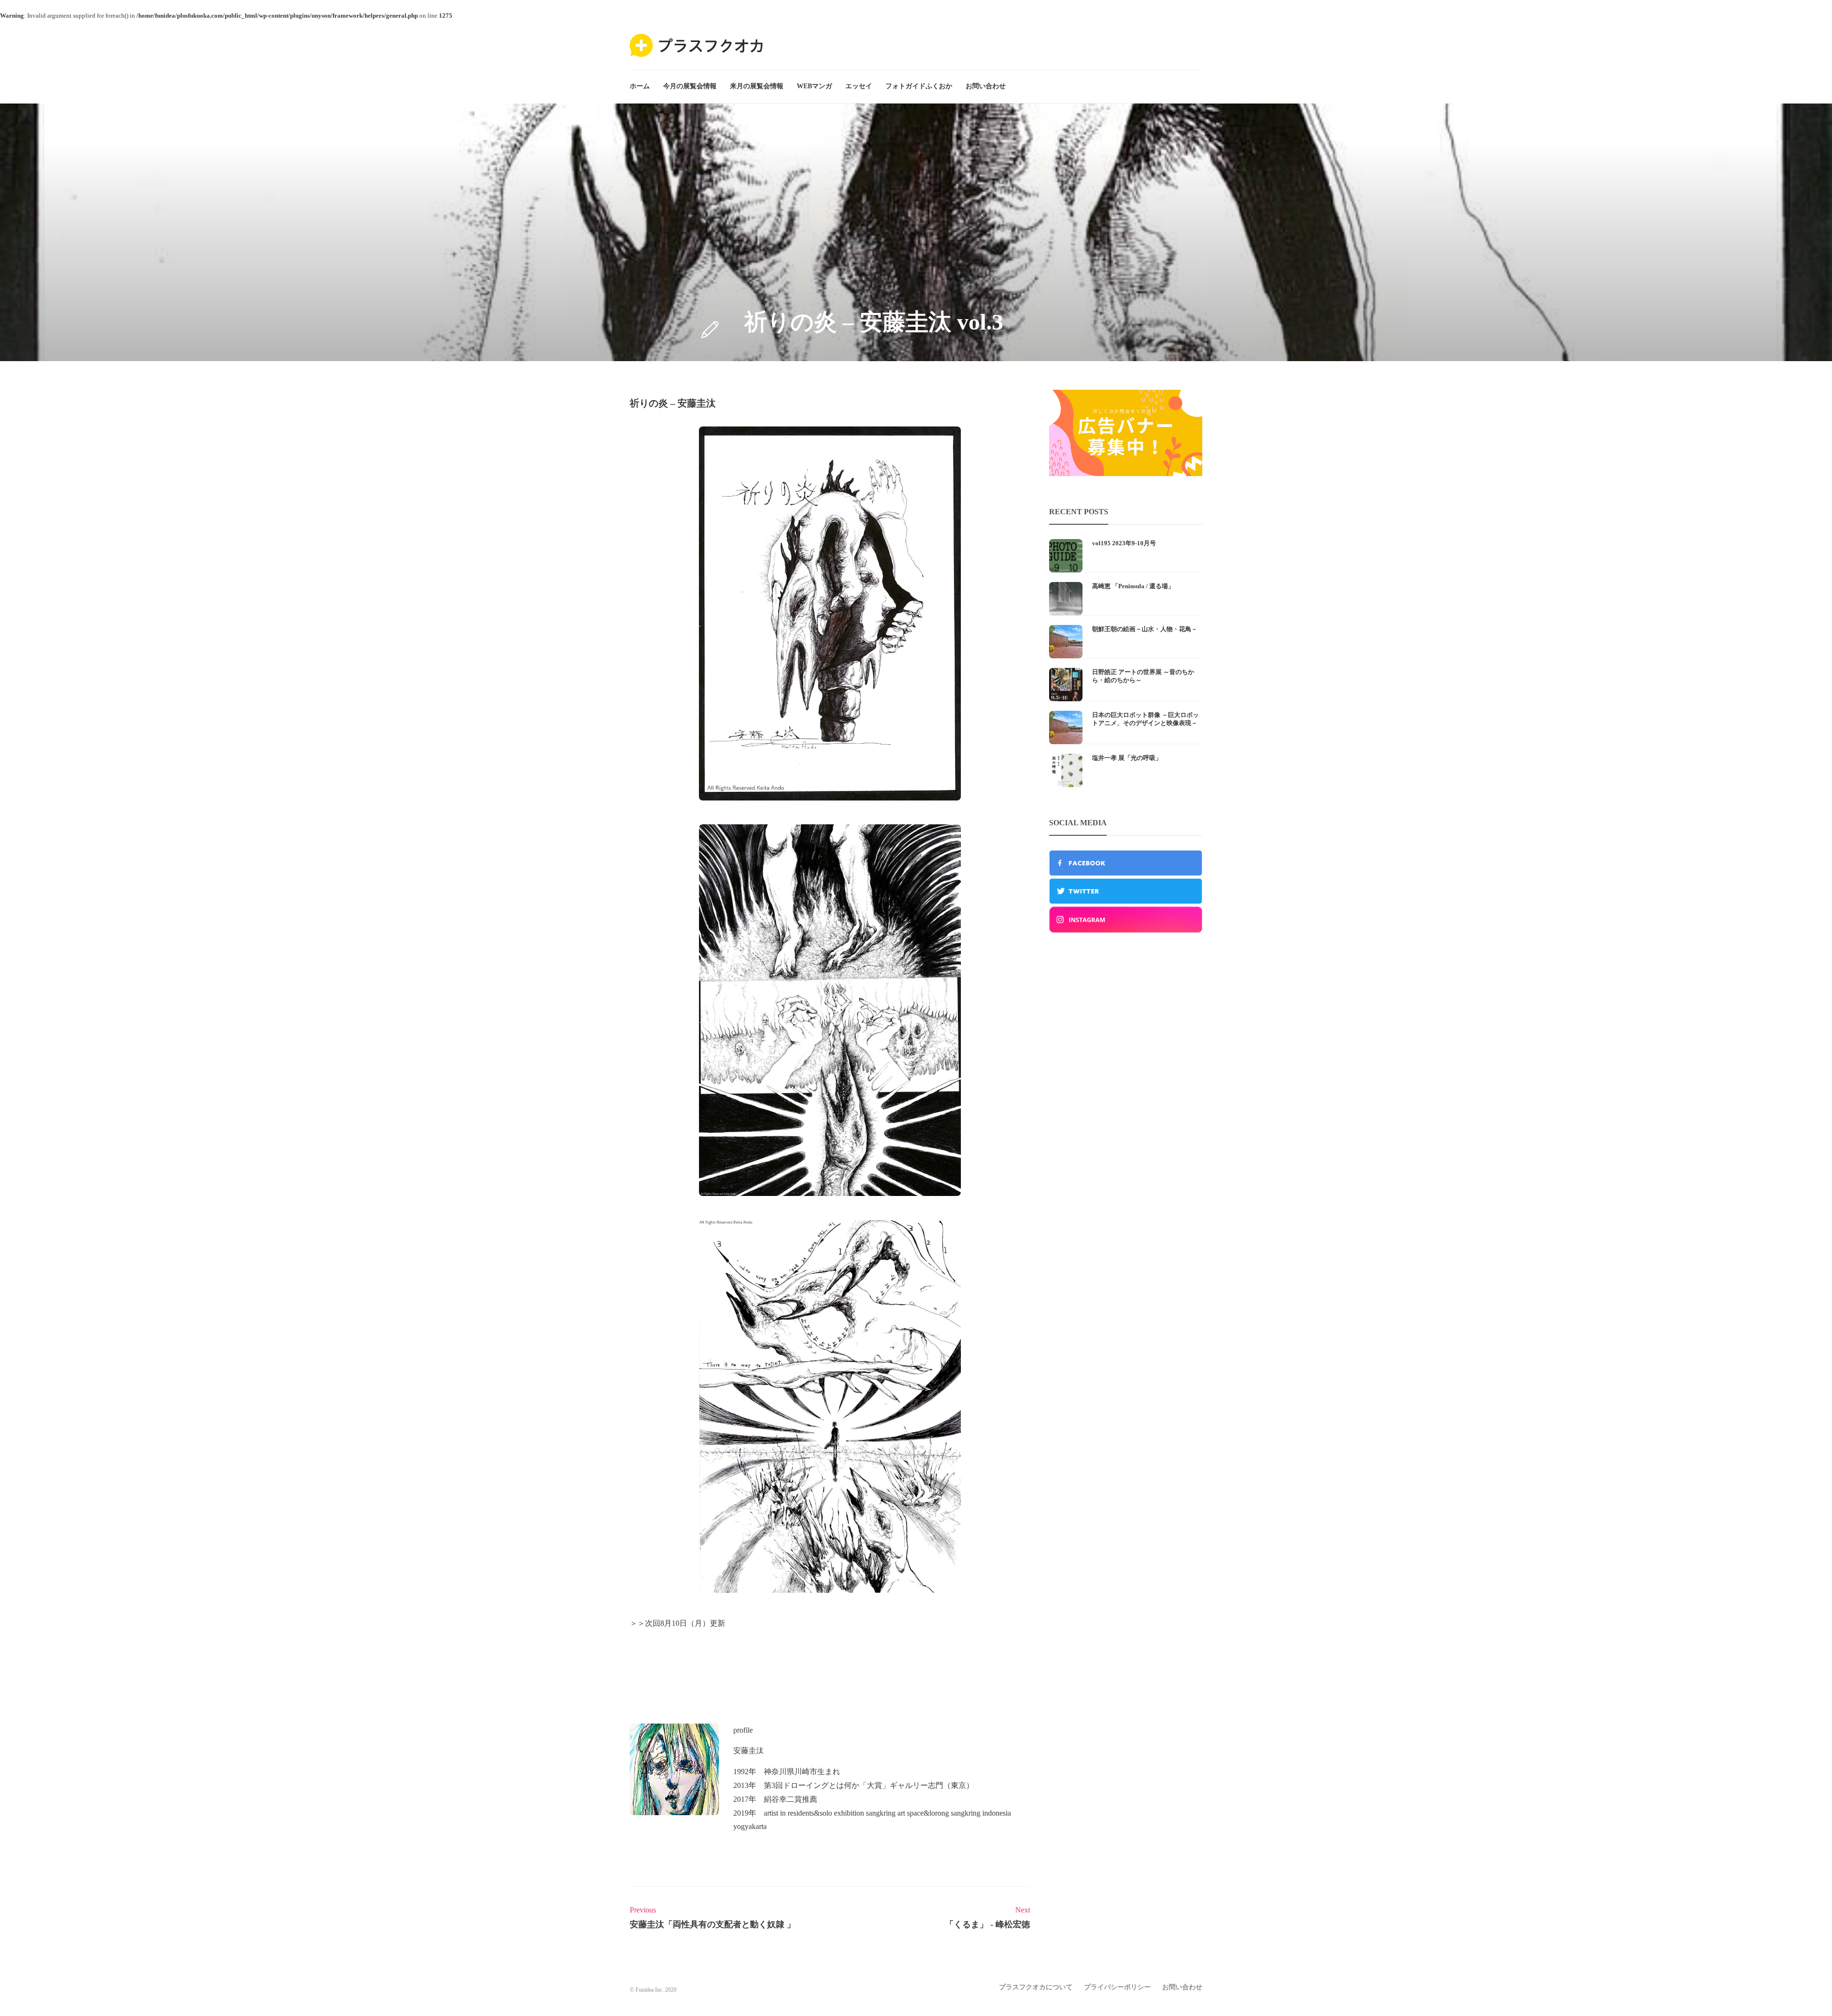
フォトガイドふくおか (919, 86)
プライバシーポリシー (1117, 1987)
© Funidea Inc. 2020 (653, 1990)
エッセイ (859, 86)
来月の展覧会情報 (757, 86)
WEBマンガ (814, 86)
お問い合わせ (986, 86)
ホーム (640, 86)
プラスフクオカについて (1036, 1987)
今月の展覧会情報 (690, 86)
